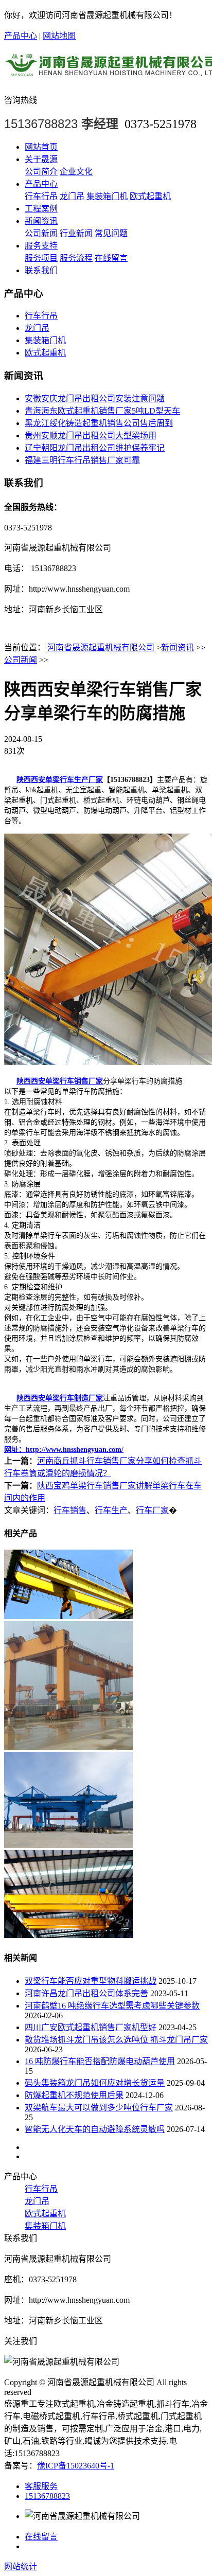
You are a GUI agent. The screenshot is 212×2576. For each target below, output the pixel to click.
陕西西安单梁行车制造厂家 (60, 1398)
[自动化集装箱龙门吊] (68, 1845)
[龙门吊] (68, 1747)
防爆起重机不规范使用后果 (74, 2095)
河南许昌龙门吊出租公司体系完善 (86, 1993)
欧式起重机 (150, 196)
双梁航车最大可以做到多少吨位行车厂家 (99, 2108)
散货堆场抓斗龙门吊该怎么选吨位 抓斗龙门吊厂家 (116, 2040)
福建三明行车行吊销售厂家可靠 (82, 460)
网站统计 (21, 2566)
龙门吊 (72, 196)
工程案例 (41, 209)
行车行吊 (41, 196)
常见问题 (111, 233)
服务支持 (41, 246)
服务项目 (41, 258)
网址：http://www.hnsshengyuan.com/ (64, 1450)
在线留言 (111, 258)
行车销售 (70, 1510)
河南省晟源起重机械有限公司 (101, 647)
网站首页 (41, 147)
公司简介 (41, 172)
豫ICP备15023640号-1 (76, 2466)
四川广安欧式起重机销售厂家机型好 (91, 2027)
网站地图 (59, 36)
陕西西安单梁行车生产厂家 (60, 780)
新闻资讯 (41, 221)
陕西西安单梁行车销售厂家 (60, 1081)
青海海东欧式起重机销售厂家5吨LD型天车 (102, 411)
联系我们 (41, 270)
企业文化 (76, 172)
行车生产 (111, 1510)
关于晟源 (41, 159)
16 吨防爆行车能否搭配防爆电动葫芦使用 (100, 2061)
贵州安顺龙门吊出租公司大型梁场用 (91, 436)
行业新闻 (76, 233)
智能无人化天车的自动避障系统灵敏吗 (95, 2129)
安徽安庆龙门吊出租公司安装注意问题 (95, 398)
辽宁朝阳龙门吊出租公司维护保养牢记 (95, 448)
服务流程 (76, 258)
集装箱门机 (107, 196)
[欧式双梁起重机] (68, 1935)
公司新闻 (41, 233)
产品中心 (21, 36)
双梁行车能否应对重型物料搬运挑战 (91, 1981)
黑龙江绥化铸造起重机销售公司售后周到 (99, 423)
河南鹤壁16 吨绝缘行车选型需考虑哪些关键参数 (112, 2006)
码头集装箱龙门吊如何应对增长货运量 (95, 2083)
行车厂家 (152, 1510)
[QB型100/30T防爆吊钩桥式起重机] (68, 1616)
